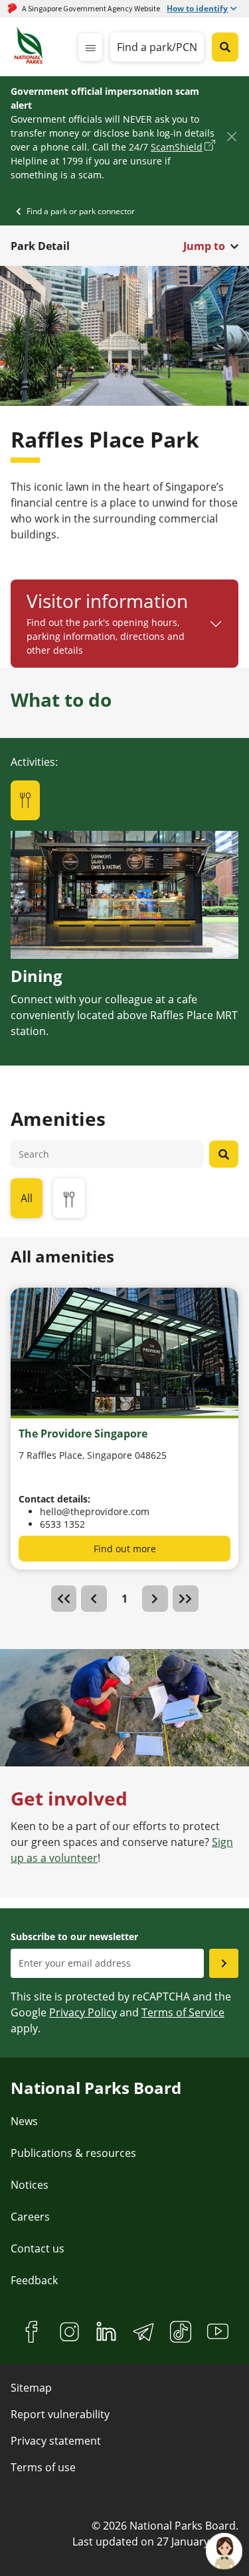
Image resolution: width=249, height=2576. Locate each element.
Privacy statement (56, 2441)
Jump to (204, 246)
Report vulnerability (60, 2414)
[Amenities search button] (224, 1154)
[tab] (25, 800)
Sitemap (31, 2388)
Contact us (38, 2248)
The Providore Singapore (83, 1434)
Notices (30, 2185)
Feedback (34, 2280)
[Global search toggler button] (225, 47)
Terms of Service (183, 2012)
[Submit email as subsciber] (224, 1963)
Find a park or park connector (81, 211)
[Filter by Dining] (69, 1198)
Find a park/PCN (157, 47)
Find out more (125, 1549)
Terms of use (43, 2467)
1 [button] (124, 1599)
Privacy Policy (83, 2012)
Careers (30, 2217)
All (27, 1198)
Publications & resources (73, 2153)
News (24, 2121)
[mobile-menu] (90, 47)
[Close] (231, 136)
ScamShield (177, 147)
